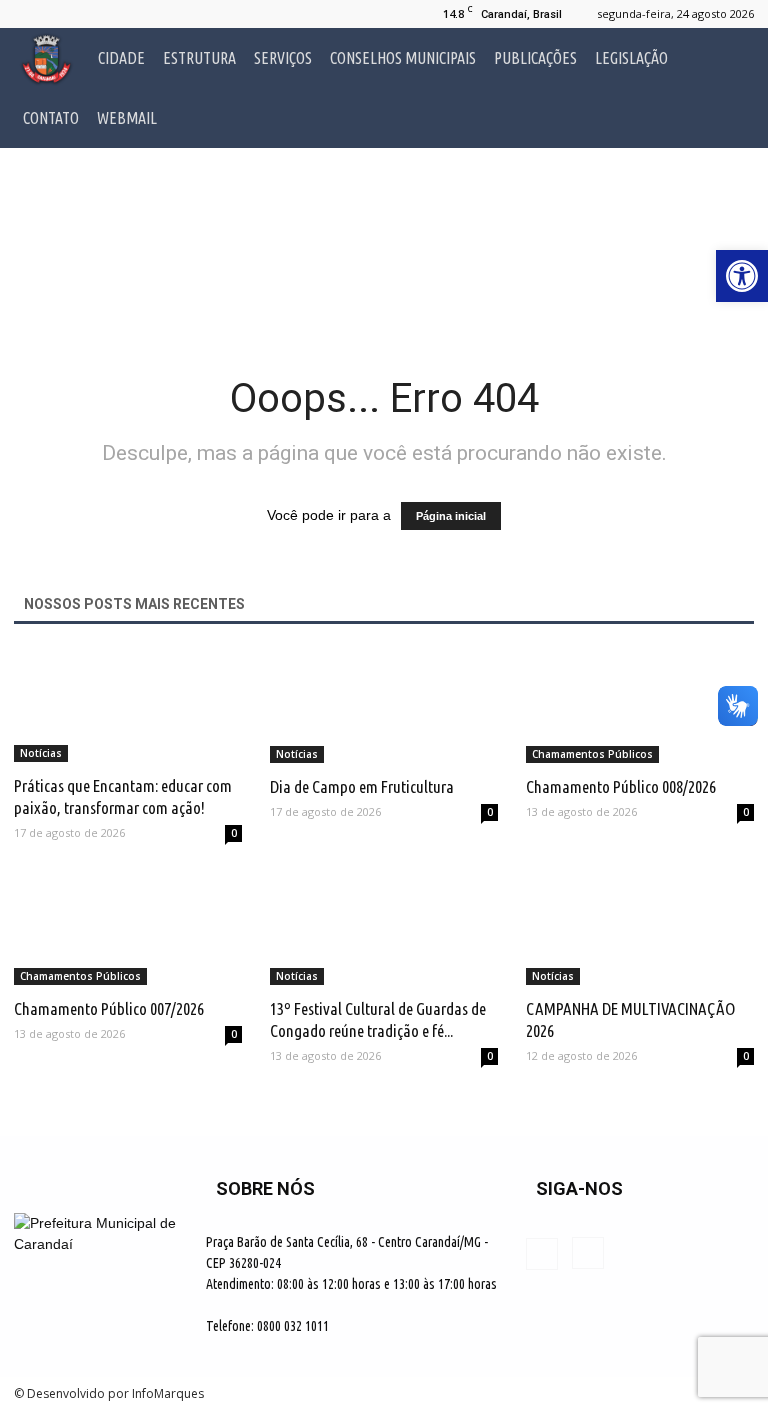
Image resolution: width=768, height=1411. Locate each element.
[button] (730, 88)
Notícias (41, 753)
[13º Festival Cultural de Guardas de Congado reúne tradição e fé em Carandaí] (384, 929)
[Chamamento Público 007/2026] (128, 929)
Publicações (535, 58)
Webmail (127, 118)
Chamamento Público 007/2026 (109, 1008)
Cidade (121, 58)
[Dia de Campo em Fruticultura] (384, 706)
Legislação (631, 58)
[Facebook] (29, 14)
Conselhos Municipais (403, 58)
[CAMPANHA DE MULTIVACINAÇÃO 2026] (640, 929)
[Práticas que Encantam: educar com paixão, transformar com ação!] (128, 706)
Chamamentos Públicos (592, 754)
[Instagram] (62, 14)
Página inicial (451, 516)
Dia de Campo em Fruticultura (362, 786)
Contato (51, 118)
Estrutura (199, 58)
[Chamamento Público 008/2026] (640, 706)
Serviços (283, 58)
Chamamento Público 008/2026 (621, 786)
